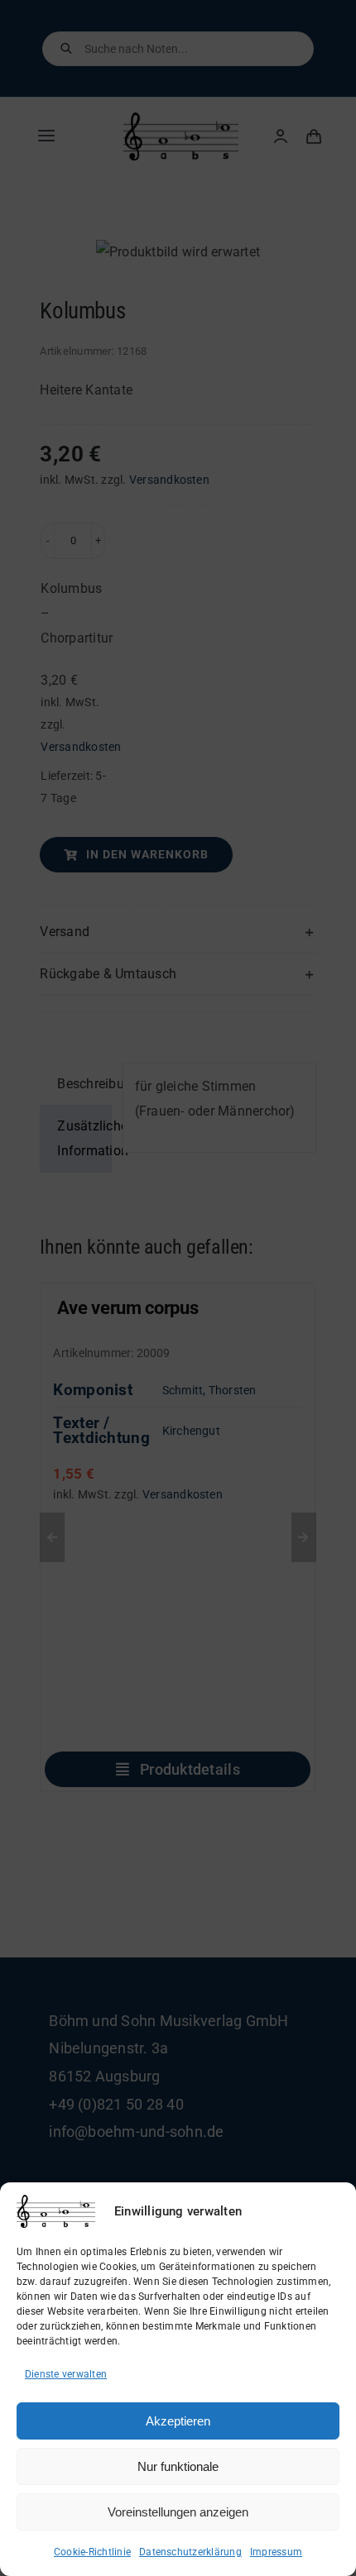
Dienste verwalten (66, 2374)
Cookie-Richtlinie (92, 2552)
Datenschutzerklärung (190, 2552)
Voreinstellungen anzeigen (178, 2512)
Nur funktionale (178, 2466)
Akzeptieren (178, 2421)
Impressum (276, 2552)
